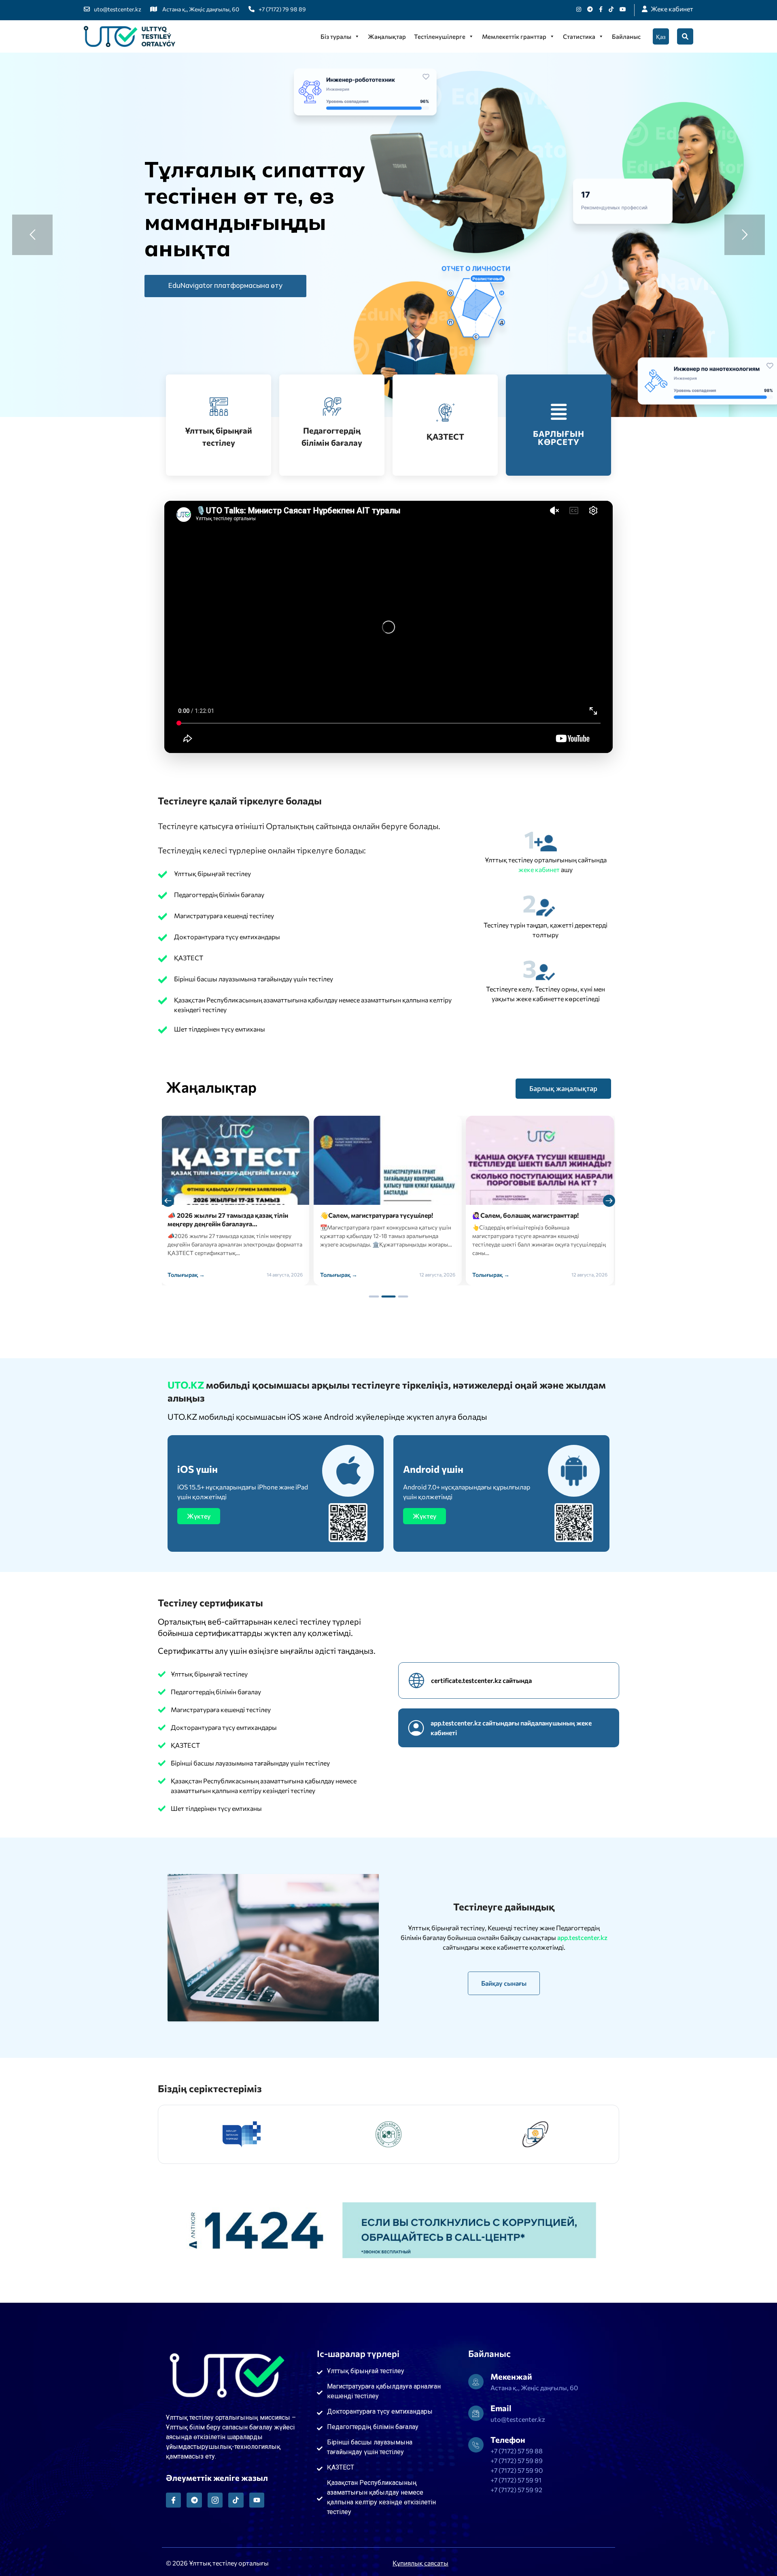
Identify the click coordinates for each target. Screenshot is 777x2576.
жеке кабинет (540, 869)
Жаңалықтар (387, 36)
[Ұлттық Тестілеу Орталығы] (129, 36)
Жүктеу (199, 1516)
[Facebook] (601, 9)
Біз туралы (336, 36)
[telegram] (590, 9)
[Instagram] (579, 9)
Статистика (579, 36)
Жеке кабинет (672, 9)
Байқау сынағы (504, 1983)
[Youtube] (623, 9)
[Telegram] (194, 2500)
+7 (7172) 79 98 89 (282, 9)
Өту (206, 285)
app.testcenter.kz (582, 1937)
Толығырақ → (187, 1275)
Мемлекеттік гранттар (514, 36)
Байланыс (626, 36)
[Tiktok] (611, 9)
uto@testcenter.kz (118, 9)
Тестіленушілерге (440, 36)
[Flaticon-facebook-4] (173, 2500)
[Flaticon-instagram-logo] (215, 2500)
